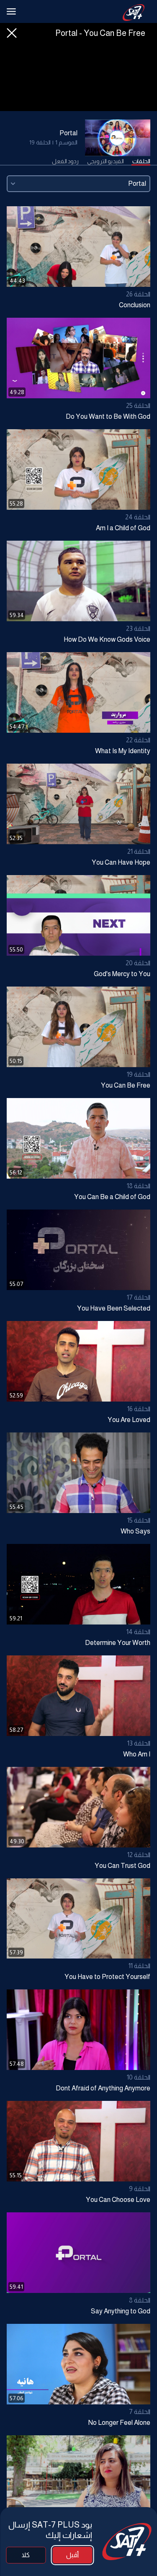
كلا (26, 2555)
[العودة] (12, 33)
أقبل (72, 2555)
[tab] (141, 162)
